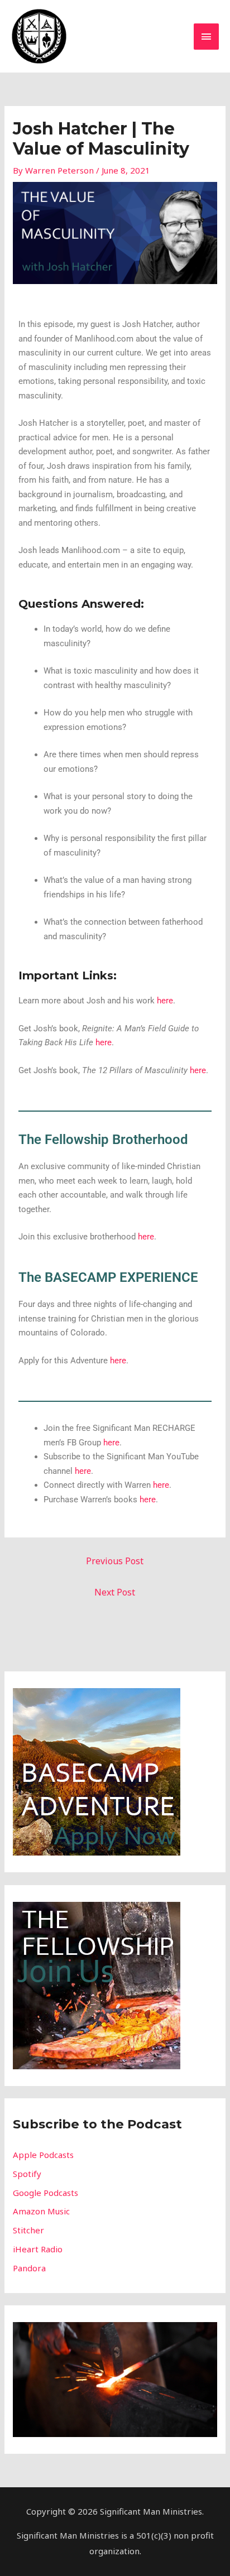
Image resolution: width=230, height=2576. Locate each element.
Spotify (27, 2174)
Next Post (115, 1592)
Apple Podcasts (43, 2155)
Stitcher (28, 2230)
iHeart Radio (38, 2249)
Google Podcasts (45, 2193)
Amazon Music (41, 2211)
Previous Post (115, 1561)
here (165, 1001)
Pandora (29, 2268)
